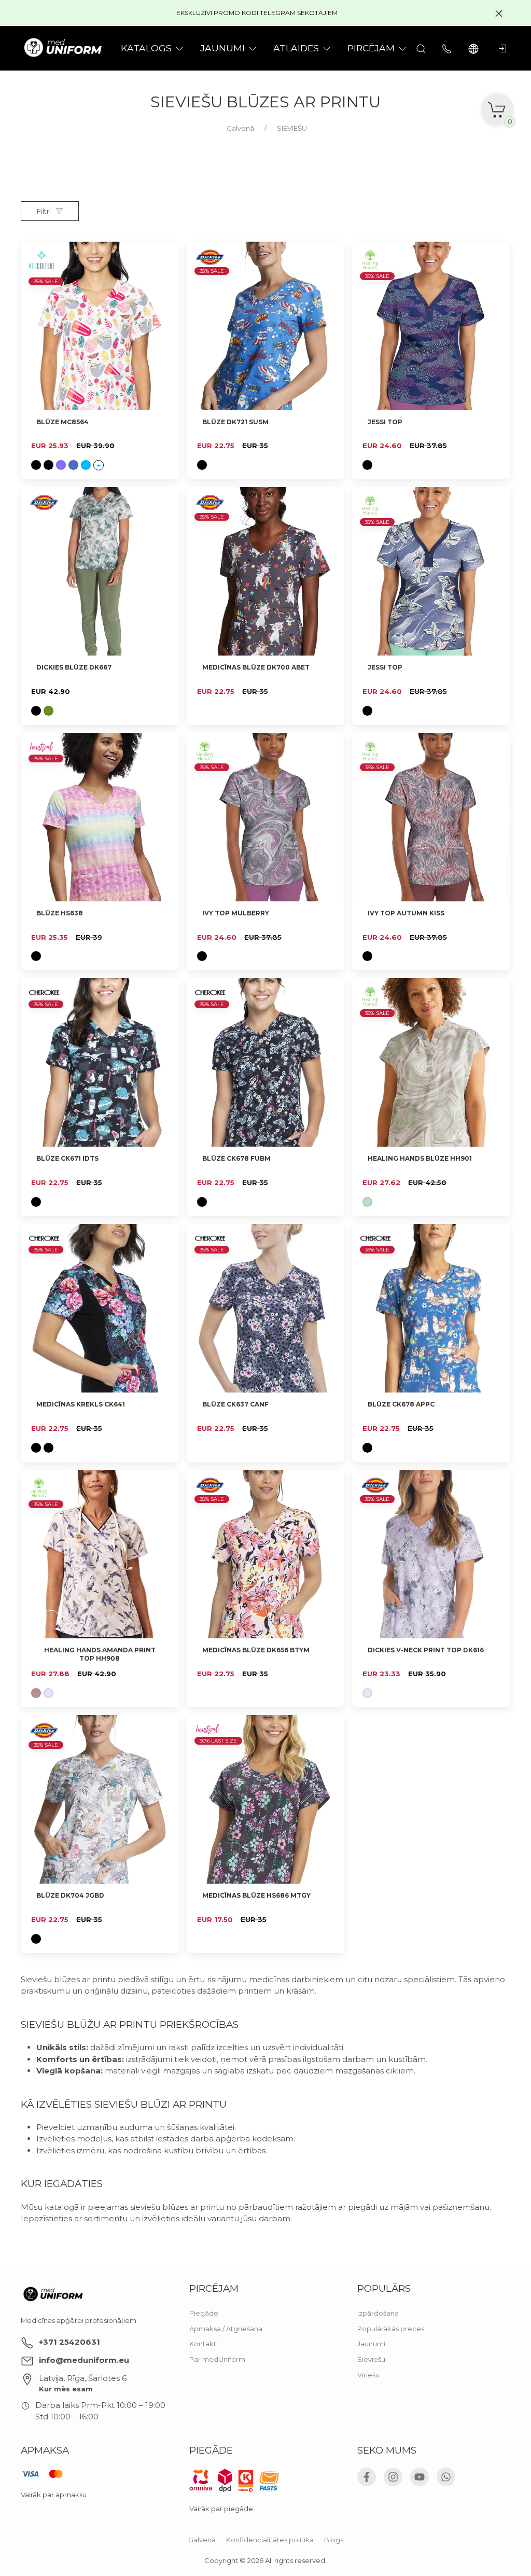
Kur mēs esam (66, 2389)
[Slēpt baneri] (499, 13)
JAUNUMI (222, 48)
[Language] (475, 48)
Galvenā (202, 2540)
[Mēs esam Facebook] (367, 2477)
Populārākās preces (391, 2329)
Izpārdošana (378, 2313)
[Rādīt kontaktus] (447, 48)
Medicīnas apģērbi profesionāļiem (79, 2320)
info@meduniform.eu (84, 2360)
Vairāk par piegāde (221, 2509)
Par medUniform (217, 2359)
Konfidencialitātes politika (270, 2540)
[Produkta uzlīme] (44, 505)
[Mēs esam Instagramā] (393, 2477)
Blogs (334, 2540)
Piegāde (204, 2313)
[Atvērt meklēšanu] (421, 48)
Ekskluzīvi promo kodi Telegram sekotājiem (257, 13)
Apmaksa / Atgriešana (226, 2329)
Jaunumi (371, 2344)
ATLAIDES (296, 48)
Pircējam (371, 48)
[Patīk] (165, 256)
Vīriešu (368, 2375)
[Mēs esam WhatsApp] (446, 2477)
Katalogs (146, 48)
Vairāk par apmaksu (54, 2495)
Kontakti (204, 2344)
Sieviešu (371, 2359)
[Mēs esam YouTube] (420, 2477)
